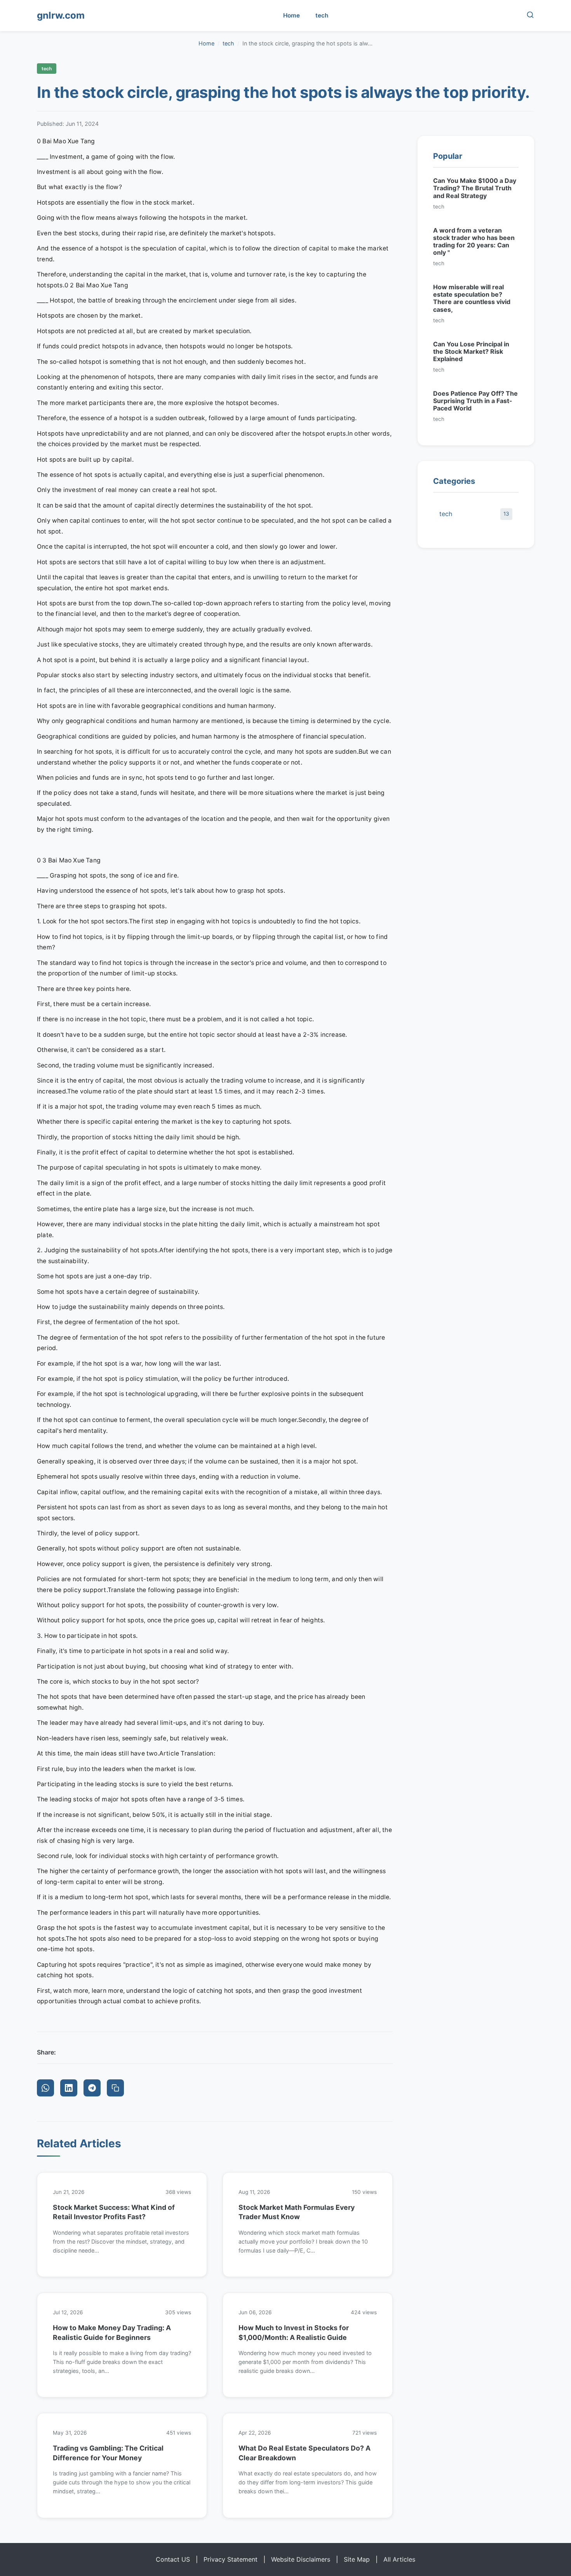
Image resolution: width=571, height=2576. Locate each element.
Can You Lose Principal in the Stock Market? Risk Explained (471, 351)
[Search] (530, 16)
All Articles (399, 2559)
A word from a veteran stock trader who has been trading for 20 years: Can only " (474, 242)
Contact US (173, 2559)
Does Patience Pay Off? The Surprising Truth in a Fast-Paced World (475, 401)
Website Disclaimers (301, 2559)
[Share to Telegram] (92, 2088)
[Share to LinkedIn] (69, 2088)
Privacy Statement (231, 2559)
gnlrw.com (61, 15)
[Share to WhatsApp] (45, 2088)
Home (292, 15)
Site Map (357, 2559)
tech (322, 15)
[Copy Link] (115, 2088)
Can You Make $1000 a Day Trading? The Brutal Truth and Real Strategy (475, 188)
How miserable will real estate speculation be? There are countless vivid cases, (472, 298)
